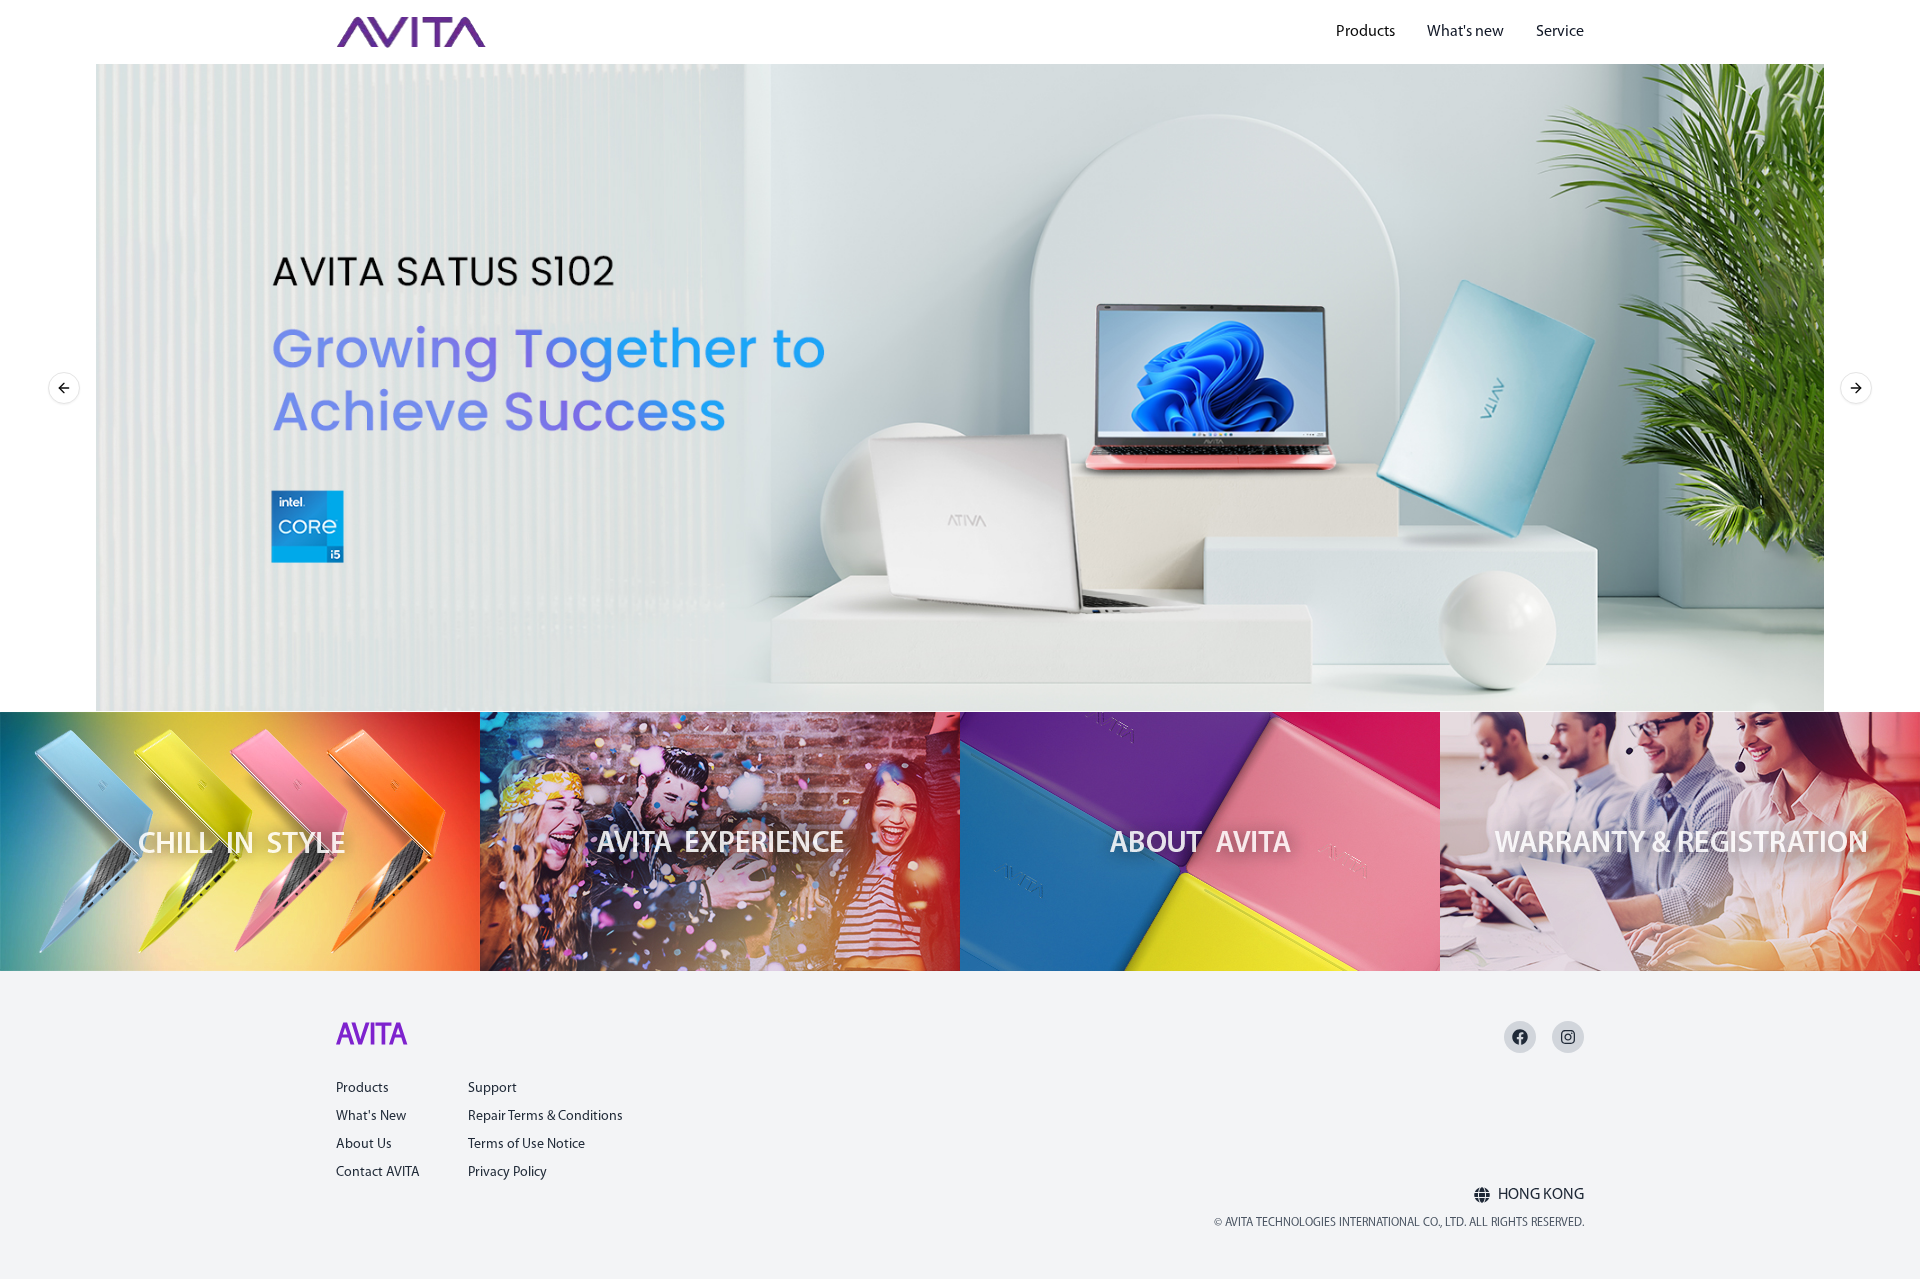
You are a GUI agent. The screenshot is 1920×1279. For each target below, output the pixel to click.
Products (1365, 32)
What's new (1465, 32)
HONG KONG (1541, 1195)
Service (1560, 32)
